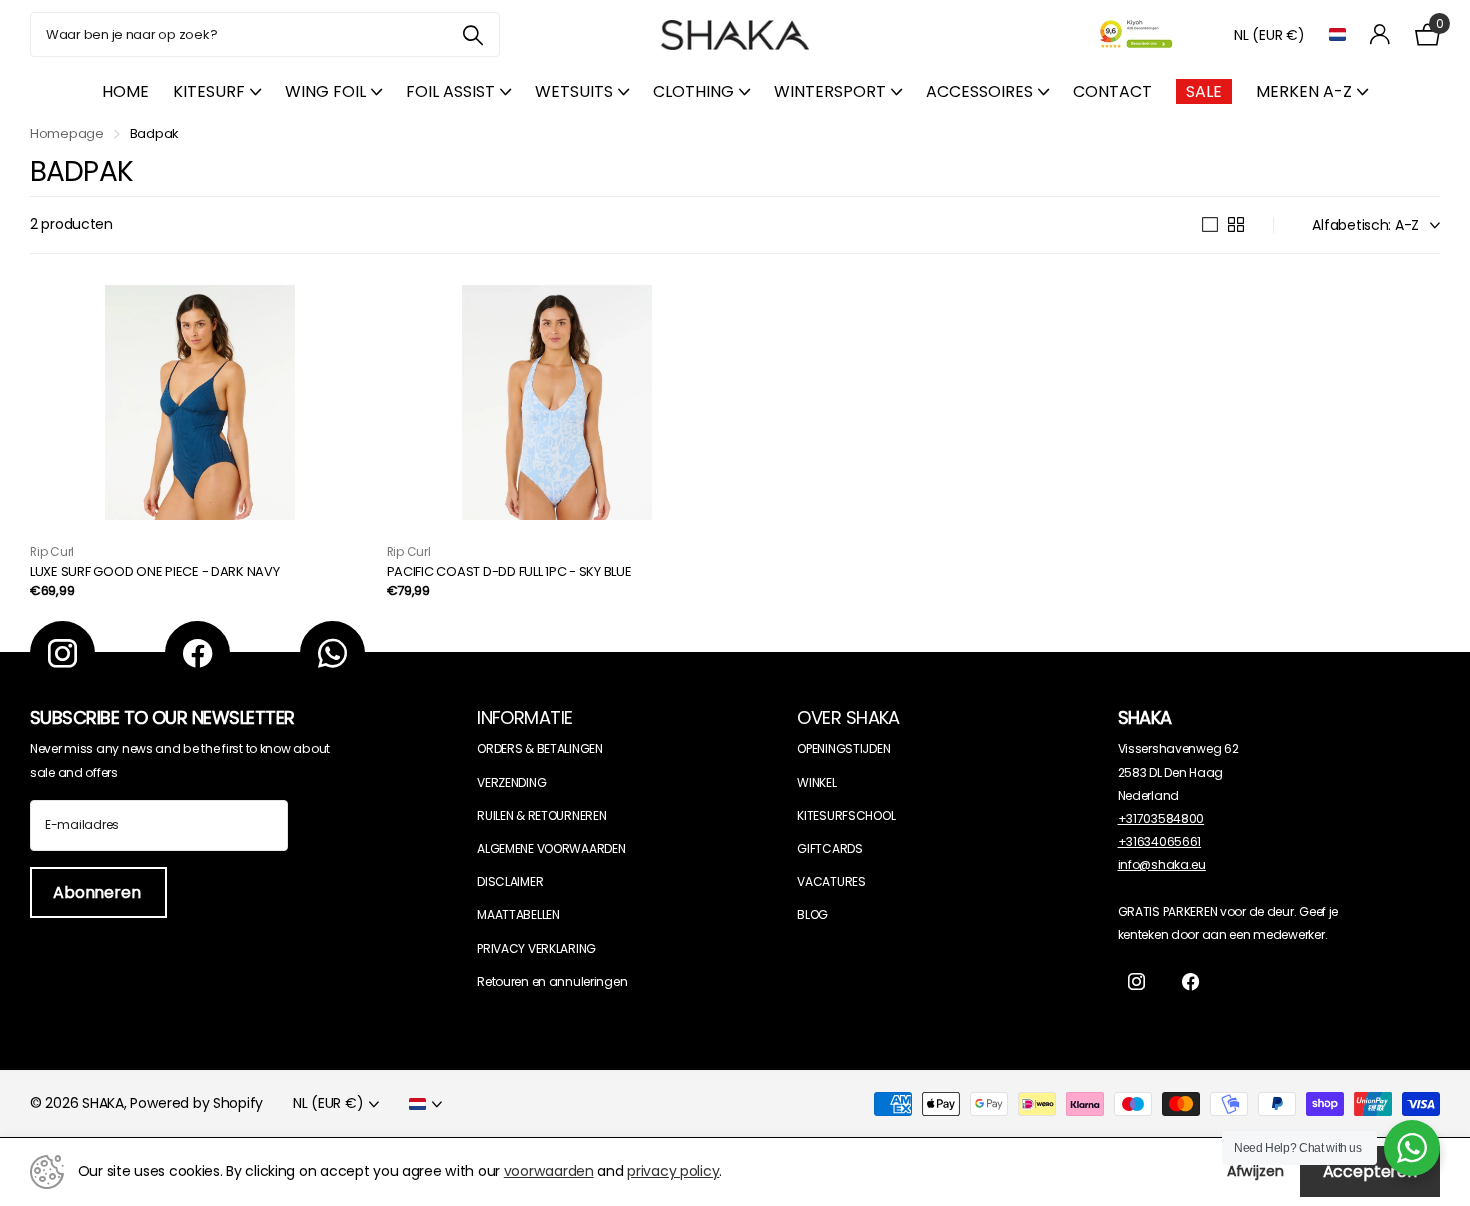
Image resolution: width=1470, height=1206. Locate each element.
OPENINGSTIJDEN (843, 748)
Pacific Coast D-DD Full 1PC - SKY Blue (509, 572)
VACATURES (831, 881)
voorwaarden (549, 1171)
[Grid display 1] (1210, 225)
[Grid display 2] (1236, 225)
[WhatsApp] (332, 653)
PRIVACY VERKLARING (536, 948)
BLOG (812, 914)
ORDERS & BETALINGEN (540, 748)
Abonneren (98, 892)
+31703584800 (1161, 818)
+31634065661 (1160, 841)
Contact (1112, 91)
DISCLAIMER (510, 881)
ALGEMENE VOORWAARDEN (551, 848)
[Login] (1380, 34)
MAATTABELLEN (518, 914)
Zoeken (472, 34)
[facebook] (197, 653)
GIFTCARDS (829, 848)
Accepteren (1370, 1171)
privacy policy (673, 1171)
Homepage (67, 133)
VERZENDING (511, 782)
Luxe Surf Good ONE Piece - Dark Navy (155, 572)
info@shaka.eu (1162, 864)
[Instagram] (62, 653)
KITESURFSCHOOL (846, 815)
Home (125, 91)
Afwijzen (1255, 1171)
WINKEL (816, 782)
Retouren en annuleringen (552, 981)
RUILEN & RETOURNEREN (541, 815)
